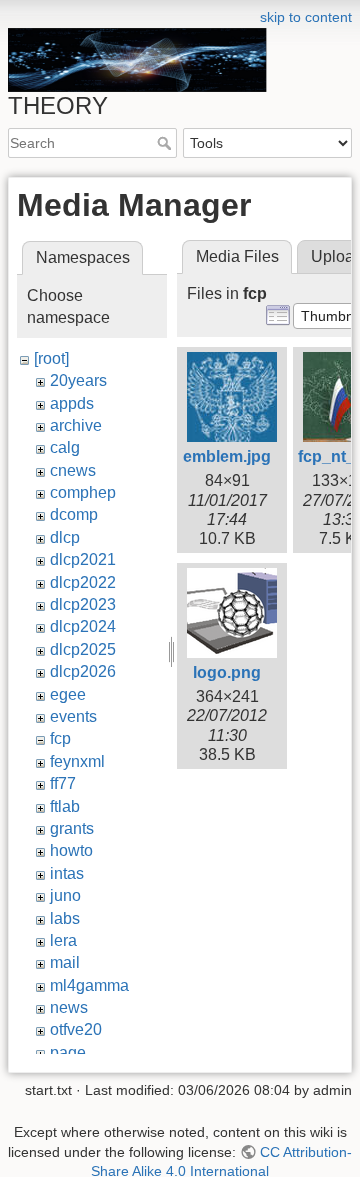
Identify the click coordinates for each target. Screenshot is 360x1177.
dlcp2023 (83, 604)
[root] (51, 358)
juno (65, 895)
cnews (73, 470)
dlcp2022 (83, 582)
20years (78, 380)
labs (65, 918)
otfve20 (76, 1029)
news (69, 1007)
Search (166, 143)
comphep (83, 492)
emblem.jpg (227, 456)
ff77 (63, 783)
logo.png (227, 672)
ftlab (65, 806)
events (73, 716)
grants (72, 828)
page (68, 1052)
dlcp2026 (83, 671)
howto (71, 850)
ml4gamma (89, 985)
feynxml (77, 761)
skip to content (306, 17)
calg (65, 447)
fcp (60, 738)
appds (72, 403)
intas (67, 873)
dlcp (65, 537)
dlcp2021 (83, 559)
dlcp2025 (83, 649)
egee (68, 694)
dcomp (74, 514)
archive (76, 425)
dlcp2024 (83, 626)
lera (63, 940)
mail (65, 962)
